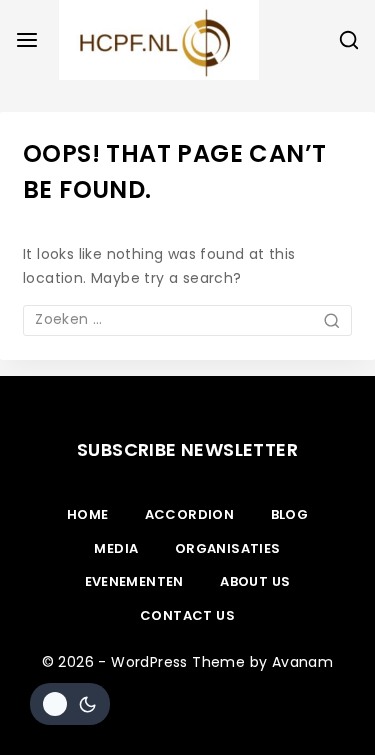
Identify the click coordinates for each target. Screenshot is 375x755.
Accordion (190, 514)
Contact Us (187, 615)
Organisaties (228, 548)
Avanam (302, 662)
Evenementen (134, 581)
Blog (290, 514)
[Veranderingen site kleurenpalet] (70, 704)
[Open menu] (27, 40)
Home (88, 514)
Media (116, 548)
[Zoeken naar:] (187, 319)
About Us (255, 581)
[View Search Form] (349, 40)
